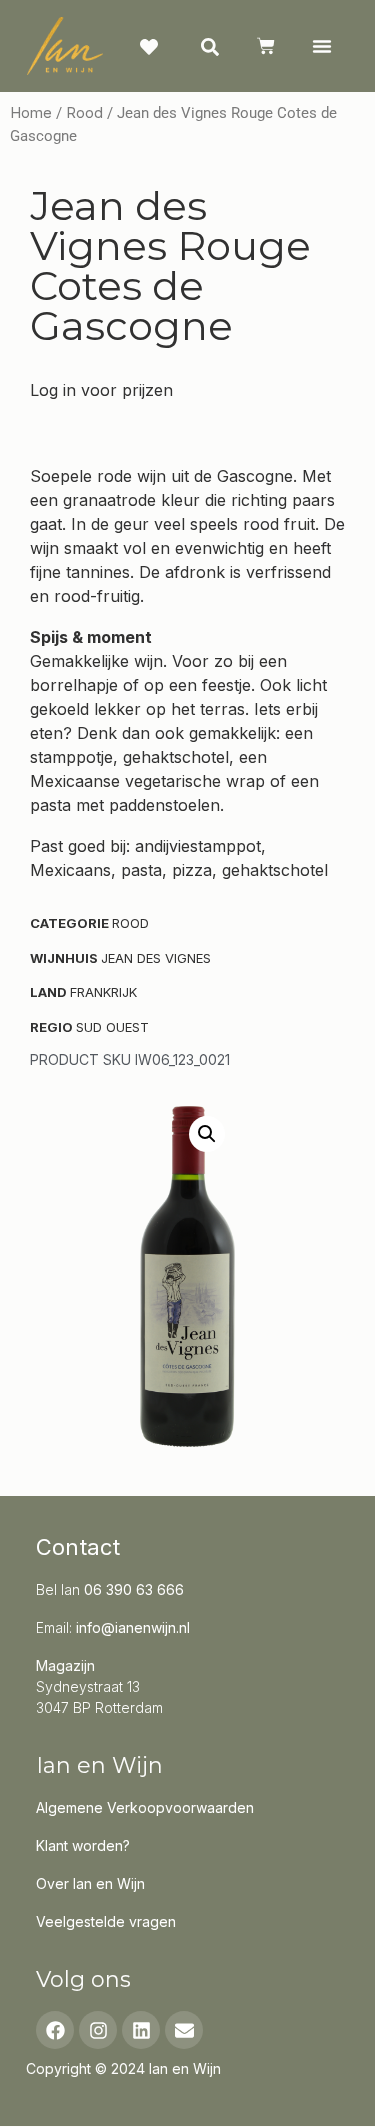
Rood (84, 113)
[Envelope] (184, 2030)
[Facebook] (55, 2030)
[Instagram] (98, 2030)
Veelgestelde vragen (106, 1921)
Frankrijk (103, 992)
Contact (78, 1547)
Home (31, 113)
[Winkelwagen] (266, 46)
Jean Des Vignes (156, 958)
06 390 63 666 (134, 1589)
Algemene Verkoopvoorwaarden (145, 1807)
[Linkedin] (141, 2030)
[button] (321, 46)
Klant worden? (83, 1845)
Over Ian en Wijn (90, 1883)
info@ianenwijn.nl (133, 1627)
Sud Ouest (112, 1027)
